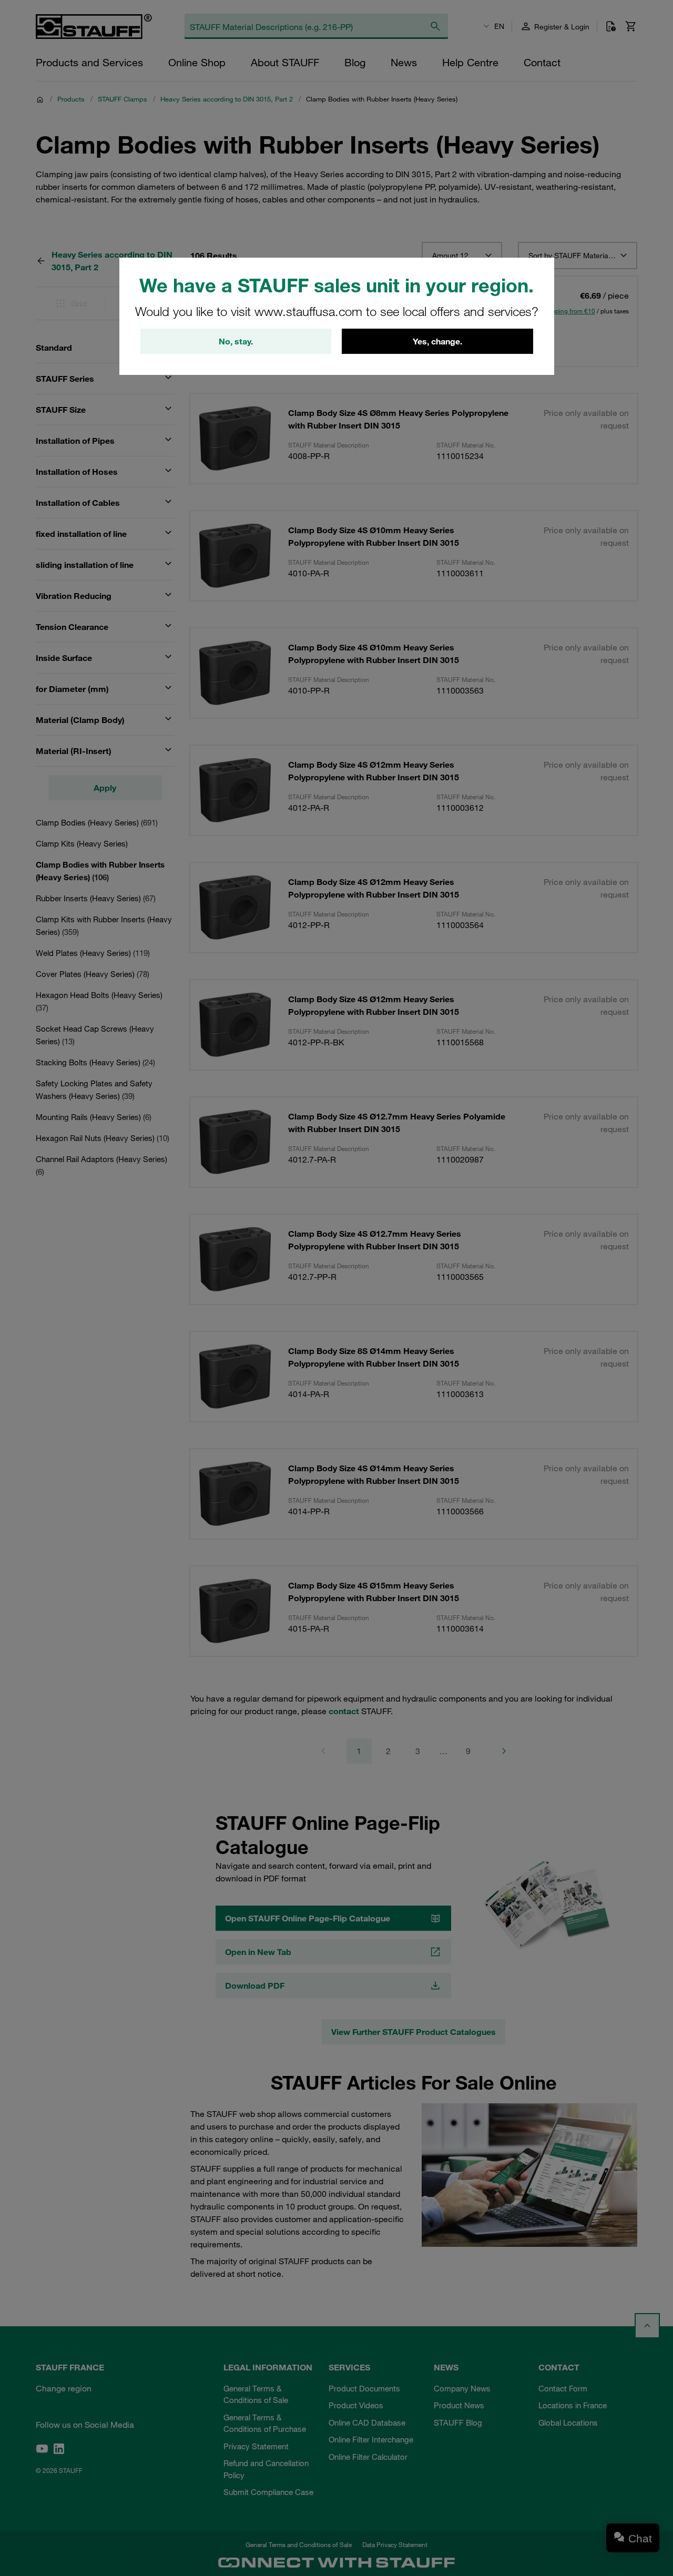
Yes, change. (437, 341)
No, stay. (236, 341)
